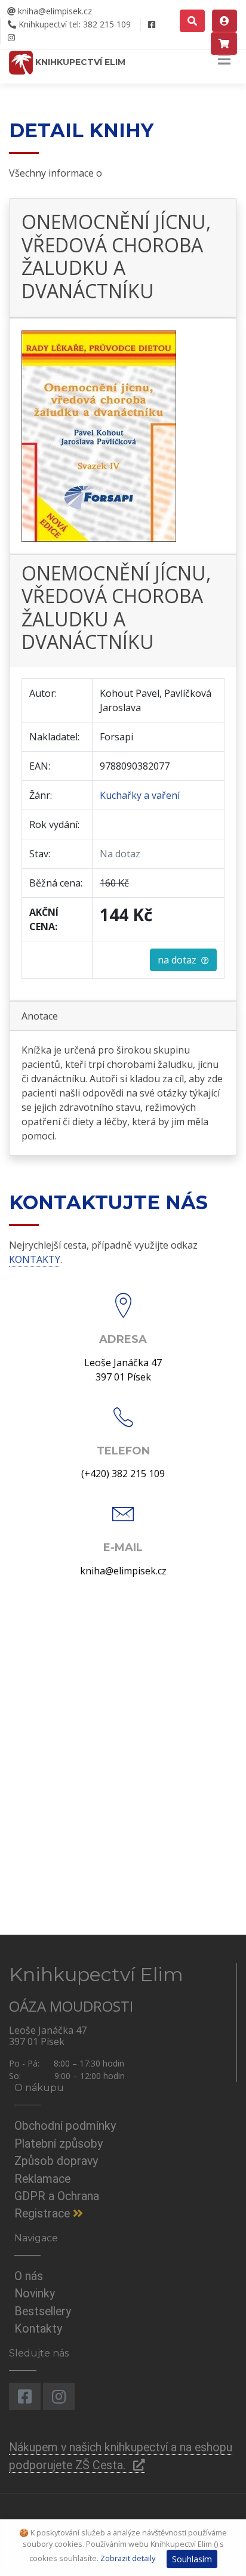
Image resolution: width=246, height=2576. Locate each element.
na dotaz (179, 960)
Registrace (44, 2214)
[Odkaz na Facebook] (151, 24)
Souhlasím (192, 2559)
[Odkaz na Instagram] (11, 38)
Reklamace (42, 2179)
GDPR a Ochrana (57, 2196)
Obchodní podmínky (65, 2126)
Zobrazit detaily (128, 2558)
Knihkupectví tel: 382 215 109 (73, 24)
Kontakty (38, 2329)
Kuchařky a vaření (140, 795)
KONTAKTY (35, 1259)
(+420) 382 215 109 (123, 1474)
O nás (29, 2276)
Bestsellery (43, 2311)
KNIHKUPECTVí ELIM (79, 62)
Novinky (35, 2294)
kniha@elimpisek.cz (54, 11)
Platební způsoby (59, 2144)
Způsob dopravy (56, 2161)
